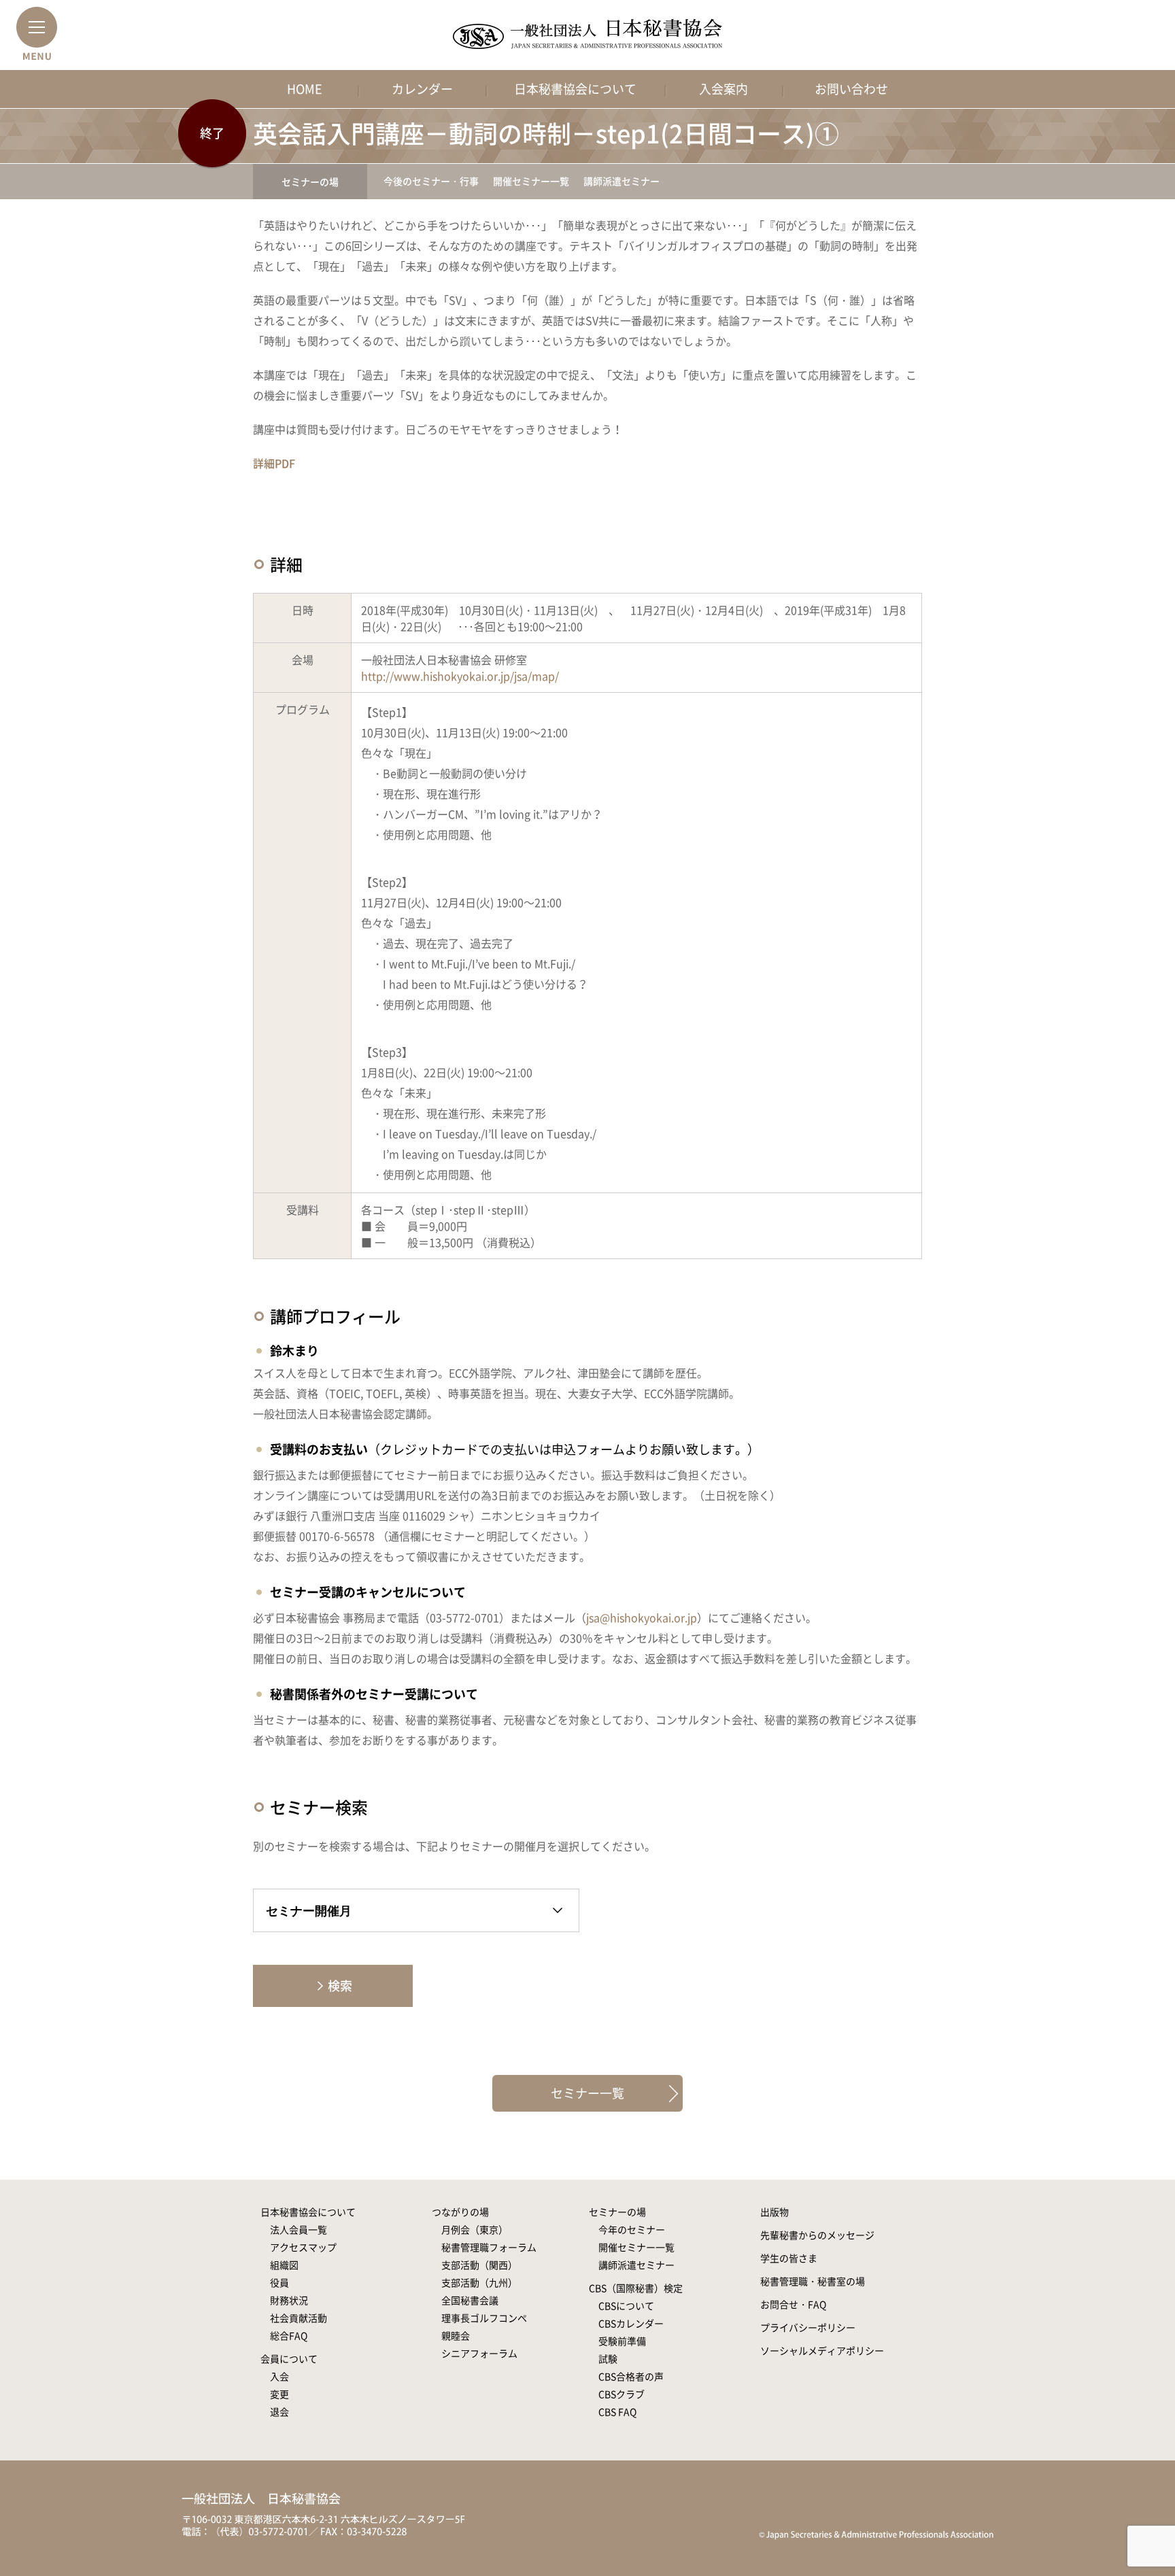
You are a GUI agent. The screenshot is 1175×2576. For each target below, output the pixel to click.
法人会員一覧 (299, 2229)
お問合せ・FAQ (793, 2304)
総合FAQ (289, 2335)
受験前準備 (622, 2341)
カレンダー (422, 89)
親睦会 (456, 2335)
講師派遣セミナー (621, 181)
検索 (340, 1986)
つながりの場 (460, 2212)
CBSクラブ (621, 2394)
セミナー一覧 (587, 2093)
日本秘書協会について (575, 89)
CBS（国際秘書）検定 (636, 2288)
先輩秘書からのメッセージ (817, 2235)
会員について (289, 2358)
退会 (279, 2411)
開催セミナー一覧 (531, 181)
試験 (608, 2358)
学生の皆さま (789, 2258)
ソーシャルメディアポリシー (822, 2350)
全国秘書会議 (470, 2300)
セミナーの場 (310, 182)
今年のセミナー (632, 2229)
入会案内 (723, 89)
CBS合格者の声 (631, 2376)
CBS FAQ (617, 2411)
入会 (279, 2376)
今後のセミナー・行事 (431, 181)
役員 (279, 2282)
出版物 (774, 2212)
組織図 (284, 2265)
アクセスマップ (303, 2247)
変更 (279, 2394)
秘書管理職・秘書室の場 (813, 2281)
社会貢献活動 (299, 2318)
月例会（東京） (475, 2229)
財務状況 (289, 2300)
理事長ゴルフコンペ (484, 2318)
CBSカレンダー (631, 2323)
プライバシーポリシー (808, 2327)
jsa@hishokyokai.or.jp (642, 1617)
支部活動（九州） (479, 2282)
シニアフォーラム (479, 2353)
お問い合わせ (851, 89)
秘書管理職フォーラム (489, 2247)
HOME (305, 89)
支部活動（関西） (479, 2265)
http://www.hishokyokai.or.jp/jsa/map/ (460, 676)
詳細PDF (274, 463)
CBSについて (626, 2305)
